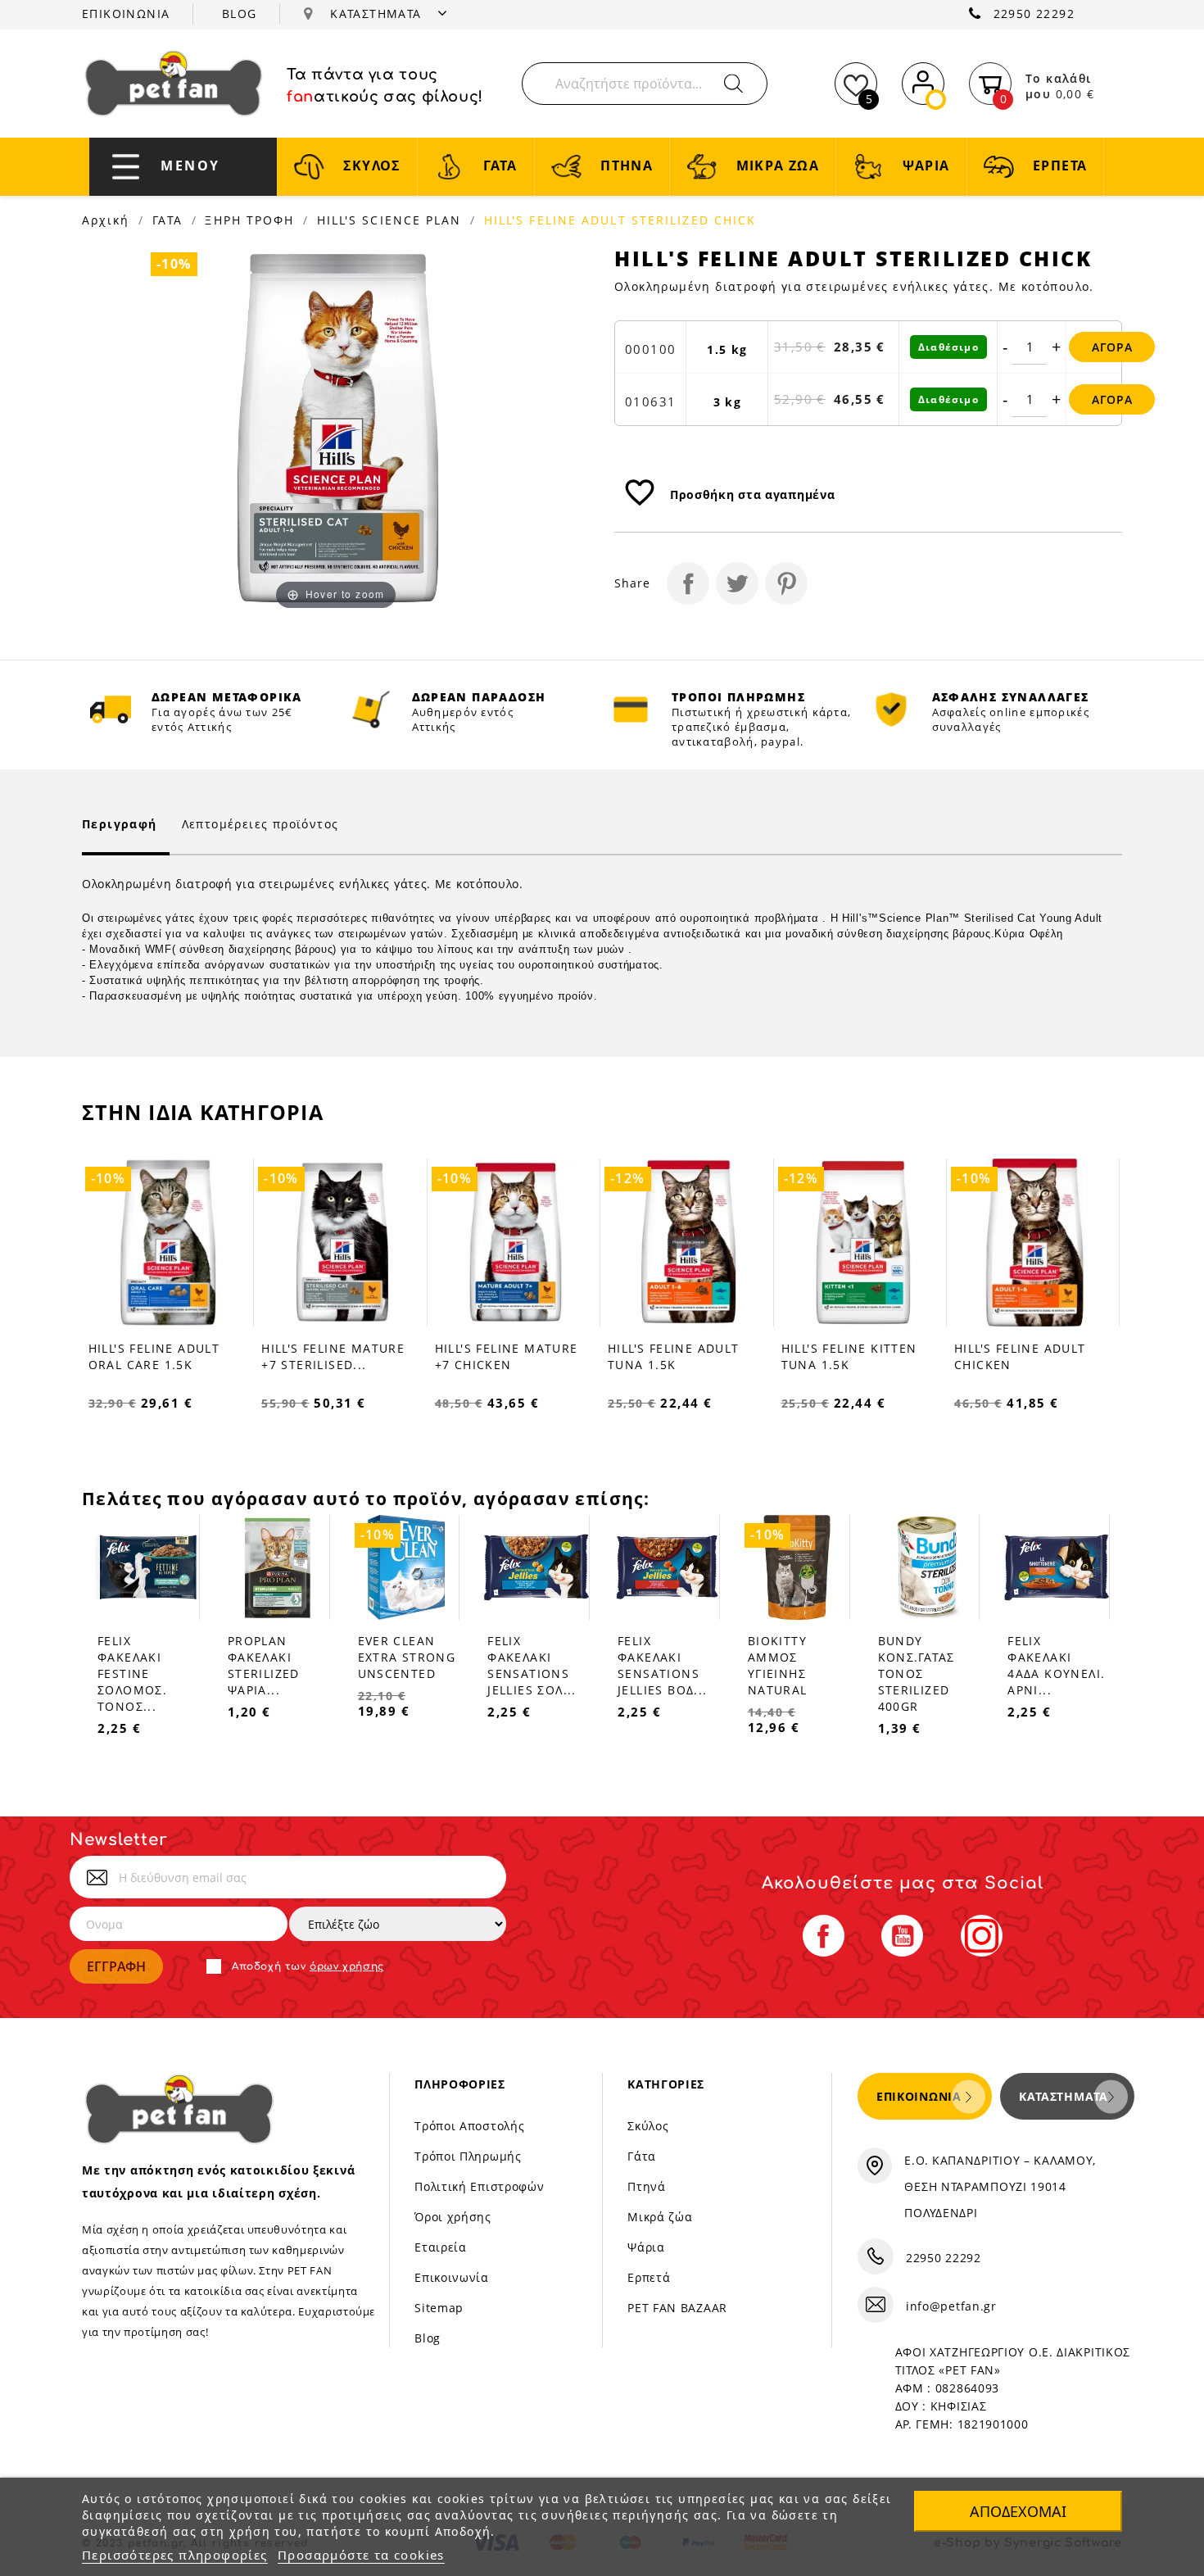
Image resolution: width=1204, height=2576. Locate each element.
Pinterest (786, 583)
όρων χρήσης (347, 1966)
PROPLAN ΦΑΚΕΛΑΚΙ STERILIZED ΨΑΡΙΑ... (264, 1665)
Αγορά (1112, 347)
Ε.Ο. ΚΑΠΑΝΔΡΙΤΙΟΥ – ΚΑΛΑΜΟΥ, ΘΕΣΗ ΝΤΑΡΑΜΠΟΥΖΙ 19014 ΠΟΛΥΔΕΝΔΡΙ (1000, 2186)
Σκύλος (648, 2126)
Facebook (824, 1936)
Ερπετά (649, 2277)
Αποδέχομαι (1018, 2511)
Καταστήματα (1064, 2096)
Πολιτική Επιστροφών (479, 2186)
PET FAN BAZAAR (677, 2308)
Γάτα (642, 2156)
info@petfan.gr (951, 2306)
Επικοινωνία (452, 2277)
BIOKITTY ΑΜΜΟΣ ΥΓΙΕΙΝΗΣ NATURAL (778, 1665)
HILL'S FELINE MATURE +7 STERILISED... (333, 1356)
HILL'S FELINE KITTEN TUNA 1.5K (849, 1356)
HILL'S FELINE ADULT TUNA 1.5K (674, 1356)
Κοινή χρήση (688, 583)
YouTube (902, 1936)
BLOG (240, 14)
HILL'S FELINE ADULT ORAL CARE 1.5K (154, 1356)
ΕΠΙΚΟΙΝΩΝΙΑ (126, 14)
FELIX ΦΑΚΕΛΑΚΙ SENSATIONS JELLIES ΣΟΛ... (532, 1665)
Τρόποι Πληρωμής (468, 2156)
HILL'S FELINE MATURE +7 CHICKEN (507, 1356)
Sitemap (439, 2308)
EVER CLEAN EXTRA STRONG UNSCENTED (407, 1657)
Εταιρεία (441, 2247)
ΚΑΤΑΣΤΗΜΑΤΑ (378, 14)
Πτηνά (647, 2186)
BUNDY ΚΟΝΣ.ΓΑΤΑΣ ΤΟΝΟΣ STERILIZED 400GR (917, 1673)
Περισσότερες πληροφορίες (175, 2555)
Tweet (737, 583)
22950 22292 (1034, 14)
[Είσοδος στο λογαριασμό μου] (923, 81)
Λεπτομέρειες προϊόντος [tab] (260, 824)
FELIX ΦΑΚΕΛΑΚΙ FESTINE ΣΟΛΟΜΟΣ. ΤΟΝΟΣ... (132, 1673)
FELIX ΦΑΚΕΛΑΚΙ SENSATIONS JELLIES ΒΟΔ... (663, 1665)
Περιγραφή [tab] (120, 824)
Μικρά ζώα (660, 2217)
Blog (428, 2338)
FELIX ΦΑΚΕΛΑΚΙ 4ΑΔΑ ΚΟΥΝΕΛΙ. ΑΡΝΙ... (1056, 1665)
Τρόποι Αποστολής (469, 2126)
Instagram (982, 1936)
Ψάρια (646, 2247)
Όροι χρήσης (453, 2217)
